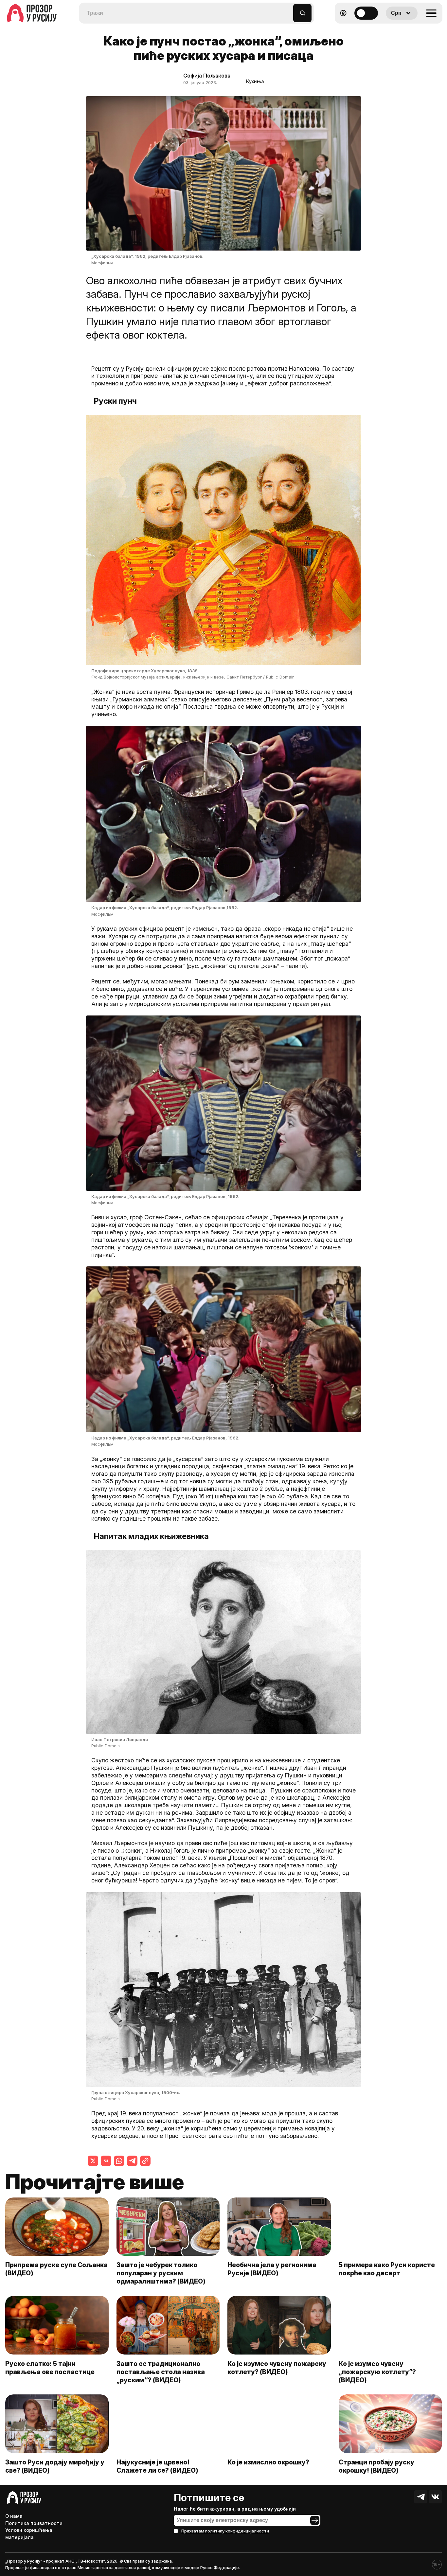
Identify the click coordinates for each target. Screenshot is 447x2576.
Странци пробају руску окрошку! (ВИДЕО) (376, 2466)
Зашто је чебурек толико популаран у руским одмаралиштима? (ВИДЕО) (161, 2273)
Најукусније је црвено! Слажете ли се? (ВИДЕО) (157, 2466)
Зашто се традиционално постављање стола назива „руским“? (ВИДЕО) (161, 2372)
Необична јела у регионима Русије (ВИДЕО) (272, 2269)
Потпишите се (209, 2497)
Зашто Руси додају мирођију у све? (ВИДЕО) (55, 2466)
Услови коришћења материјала (29, 2534)
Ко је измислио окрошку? (268, 2462)
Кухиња (255, 81)
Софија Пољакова (207, 76)
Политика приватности (34, 2523)
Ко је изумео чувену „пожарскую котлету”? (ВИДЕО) (377, 2372)
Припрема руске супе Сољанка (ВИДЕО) (56, 2269)
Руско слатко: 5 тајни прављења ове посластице (50, 2368)
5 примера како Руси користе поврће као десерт (387, 2269)
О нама (14, 2516)
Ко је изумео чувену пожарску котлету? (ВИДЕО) (277, 2368)
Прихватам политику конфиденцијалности (225, 2531)
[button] (288, 10)
